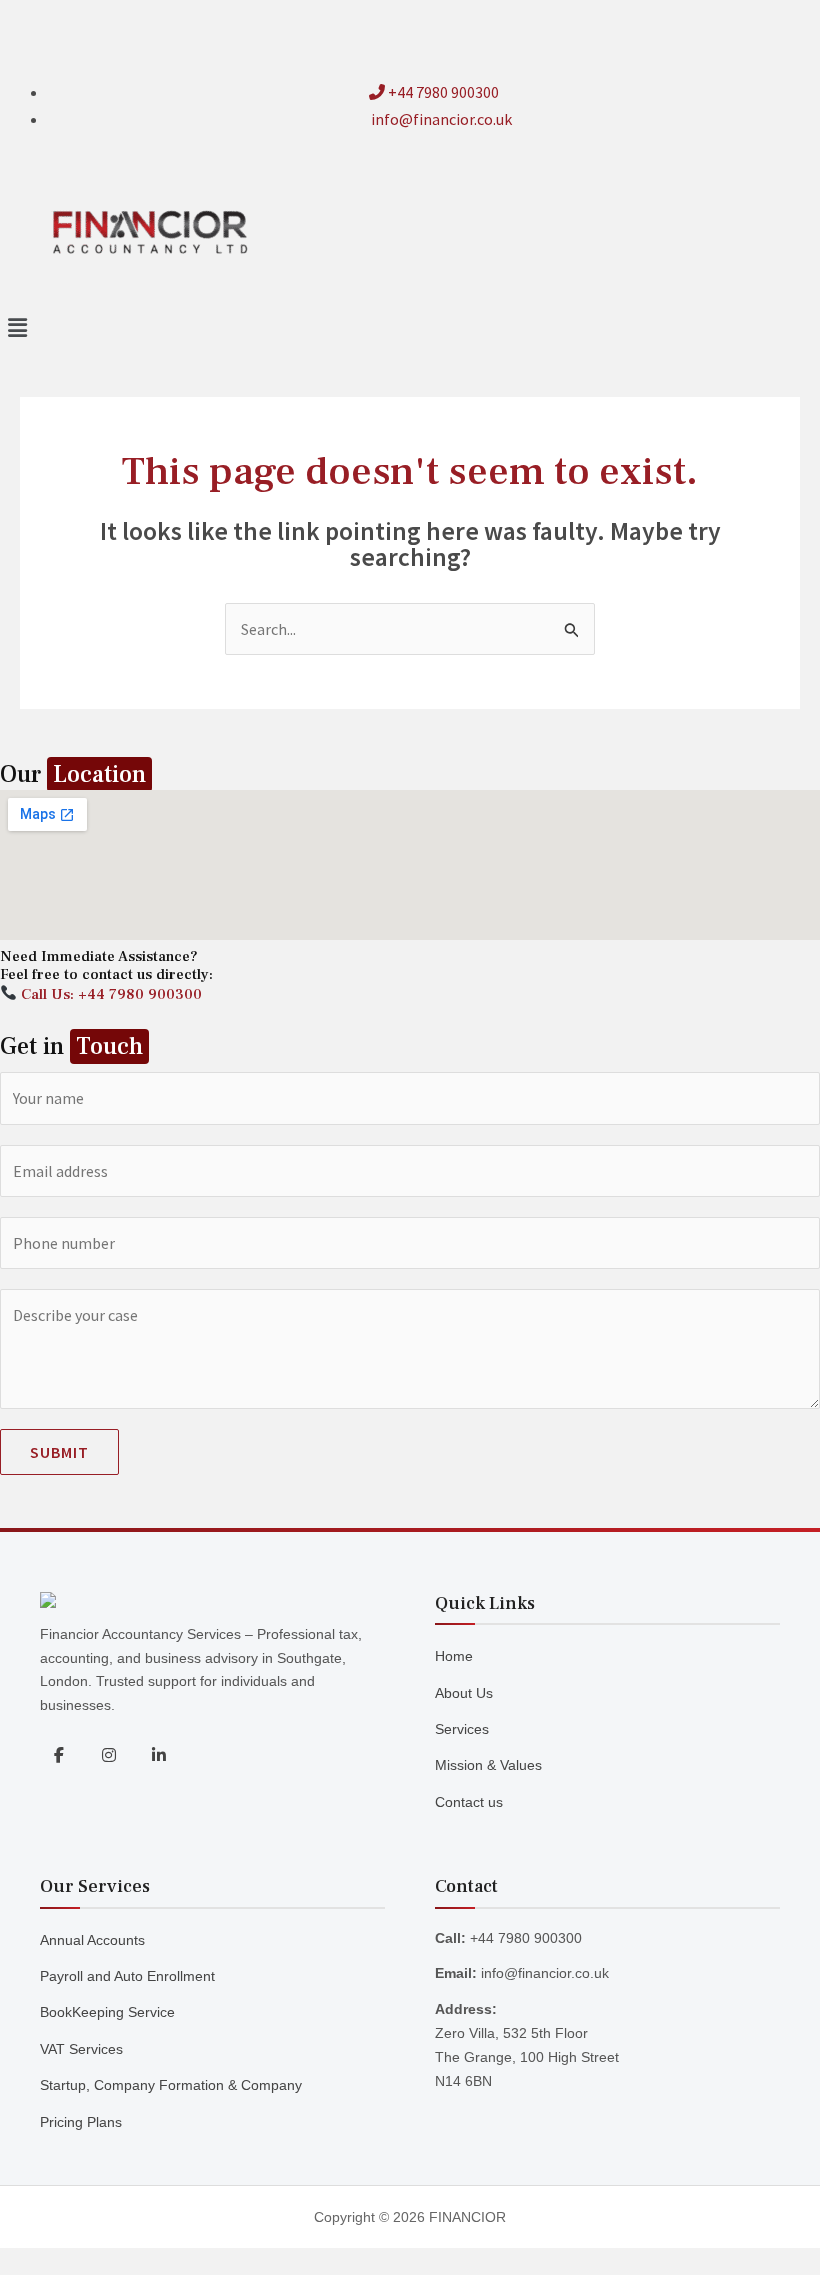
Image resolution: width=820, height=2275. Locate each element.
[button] (410, 327)
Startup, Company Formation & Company (171, 2085)
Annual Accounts (92, 1940)
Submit (59, 1452)
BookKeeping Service (107, 2012)
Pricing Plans (81, 2122)
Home (454, 1656)
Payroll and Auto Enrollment (127, 1976)
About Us (464, 1693)
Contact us (469, 1802)
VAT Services (81, 2049)
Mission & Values (488, 1765)
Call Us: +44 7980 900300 (109, 994)
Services (462, 1729)
